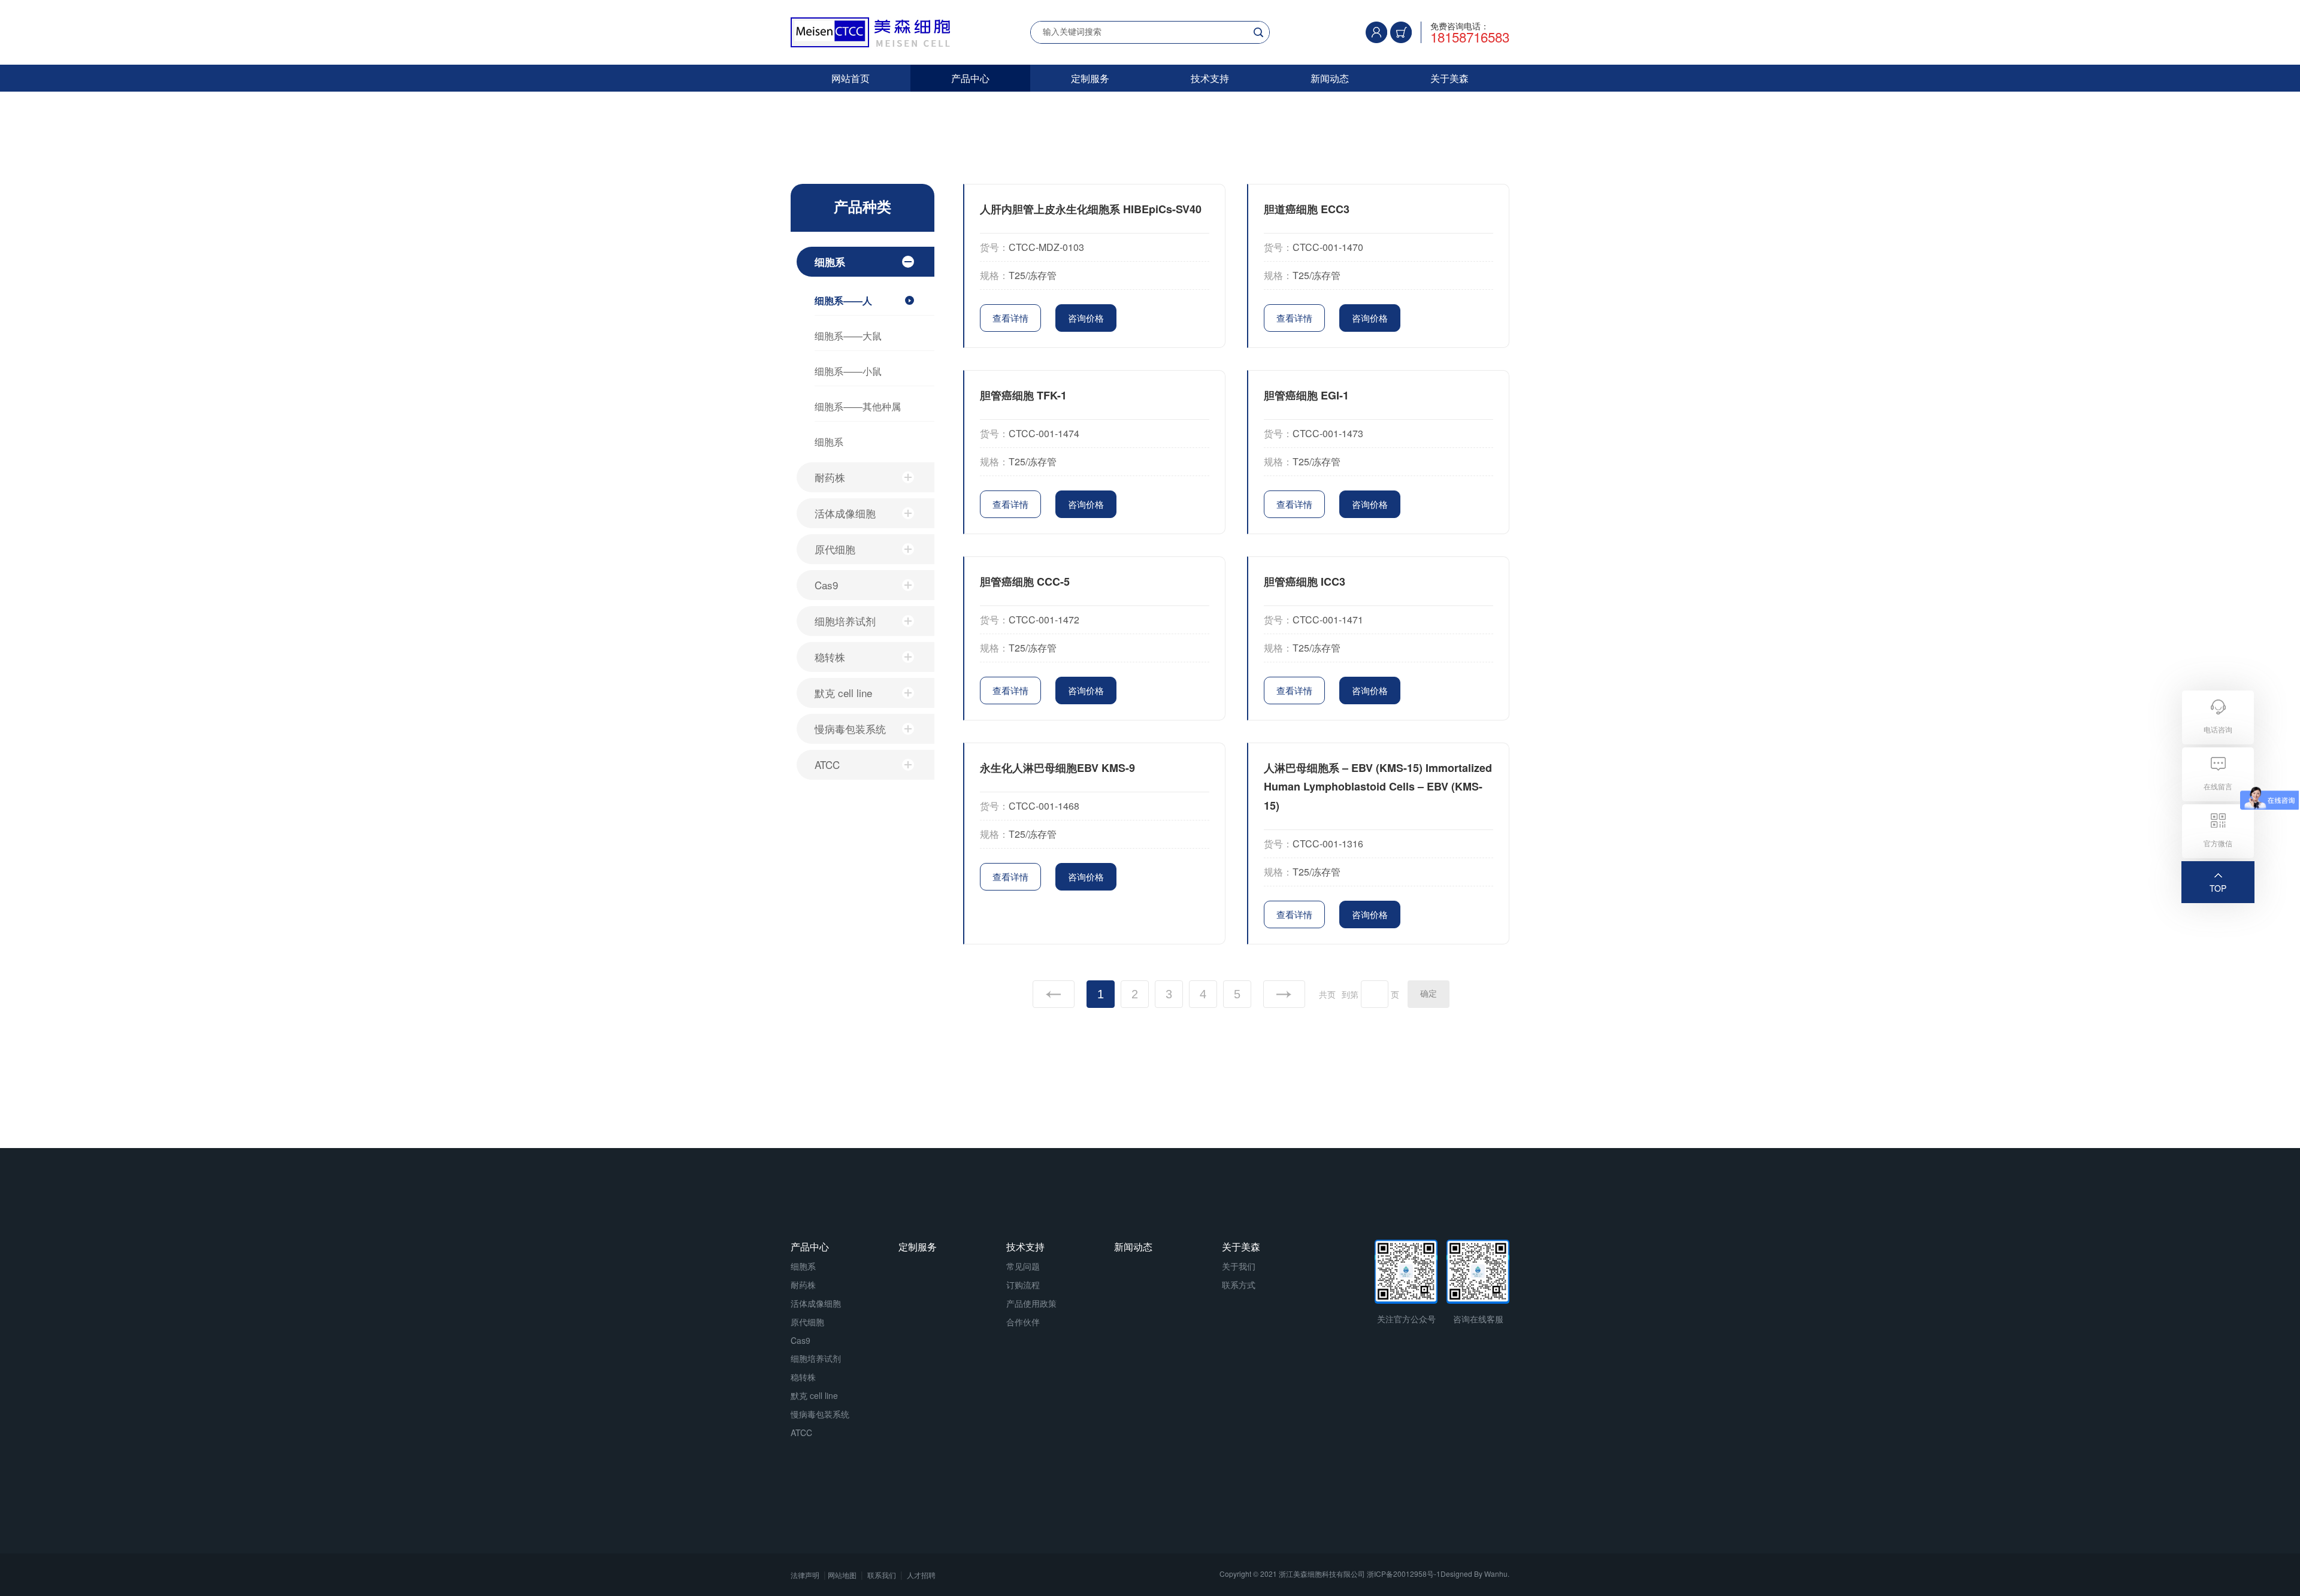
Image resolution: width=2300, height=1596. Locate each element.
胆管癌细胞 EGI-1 (1306, 395)
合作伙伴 (1023, 1322)
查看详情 (1010, 318)
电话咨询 (2218, 729)
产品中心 (970, 78)
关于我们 (1239, 1266)
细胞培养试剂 (845, 621)
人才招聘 (921, 1575)
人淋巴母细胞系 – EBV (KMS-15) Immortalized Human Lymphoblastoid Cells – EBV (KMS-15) (1378, 787)
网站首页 (851, 78)
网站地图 (842, 1575)
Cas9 (826, 585)
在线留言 (2218, 786)
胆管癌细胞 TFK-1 (1023, 395)
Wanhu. (1497, 1574)
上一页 (1054, 994)
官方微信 (2218, 843)
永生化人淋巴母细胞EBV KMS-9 (1057, 768)
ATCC (827, 764)
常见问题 (1023, 1266)
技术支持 (1210, 78)
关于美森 (1449, 78)
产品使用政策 (1031, 1303)
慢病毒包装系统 (850, 729)
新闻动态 (1330, 78)
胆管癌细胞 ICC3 (1305, 582)
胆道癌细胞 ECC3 (1307, 209)
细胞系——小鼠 (848, 371)
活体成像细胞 (845, 513)
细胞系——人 (843, 300)
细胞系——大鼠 (848, 336)
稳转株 (830, 657)
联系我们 (882, 1575)
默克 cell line (843, 693)
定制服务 (1090, 78)
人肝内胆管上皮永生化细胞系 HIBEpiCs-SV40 (1091, 209)
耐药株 (830, 477)
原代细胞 (835, 549)
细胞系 (830, 262)
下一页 (1284, 994)
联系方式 (1239, 1285)
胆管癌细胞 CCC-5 (1025, 582)
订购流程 (1023, 1285)
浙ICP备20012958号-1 (1404, 1574)
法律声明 (805, 1575)
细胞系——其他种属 (858, 406)
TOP (2218, 888)
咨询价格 (1086, 318)
